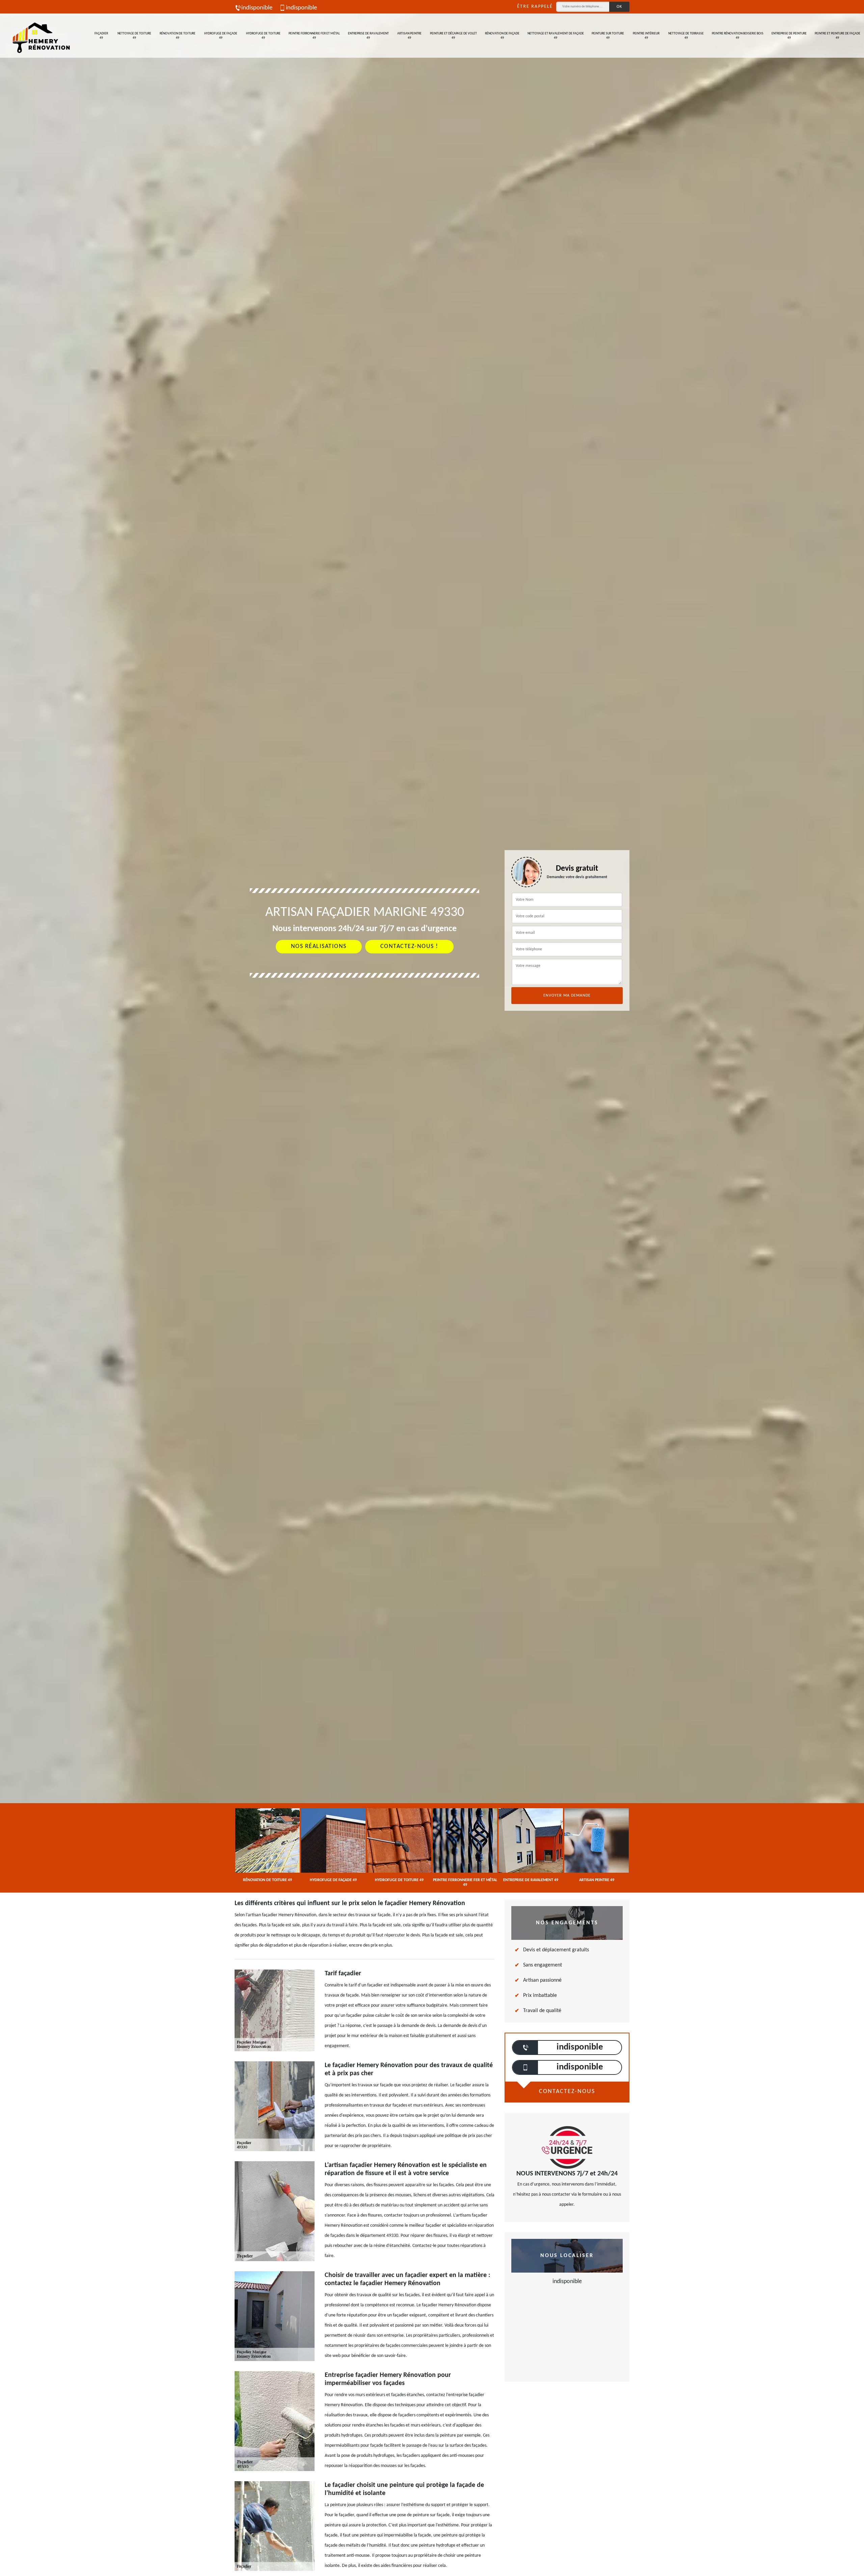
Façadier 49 (101, 36)
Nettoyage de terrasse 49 (686, 36)
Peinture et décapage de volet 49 (453, 36)
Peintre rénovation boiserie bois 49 (738, 36)
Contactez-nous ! (409, 946)
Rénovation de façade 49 (502, 36)
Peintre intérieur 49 (646, 36)
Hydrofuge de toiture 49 (263, 36)
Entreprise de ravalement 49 (368, 36)
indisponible (257, 8)
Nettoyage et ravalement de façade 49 (556, 36)
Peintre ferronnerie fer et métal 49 (314, 36)
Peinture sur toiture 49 (608, 36)
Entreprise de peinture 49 (789, 36)
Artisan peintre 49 (409, 36)
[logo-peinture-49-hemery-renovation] (41, 36)
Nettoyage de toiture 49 (134, 36)
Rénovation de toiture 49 (178, 36)
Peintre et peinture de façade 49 (838, 36)
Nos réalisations (319, 946)
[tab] (432, 1030)
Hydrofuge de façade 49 (221, 36)
